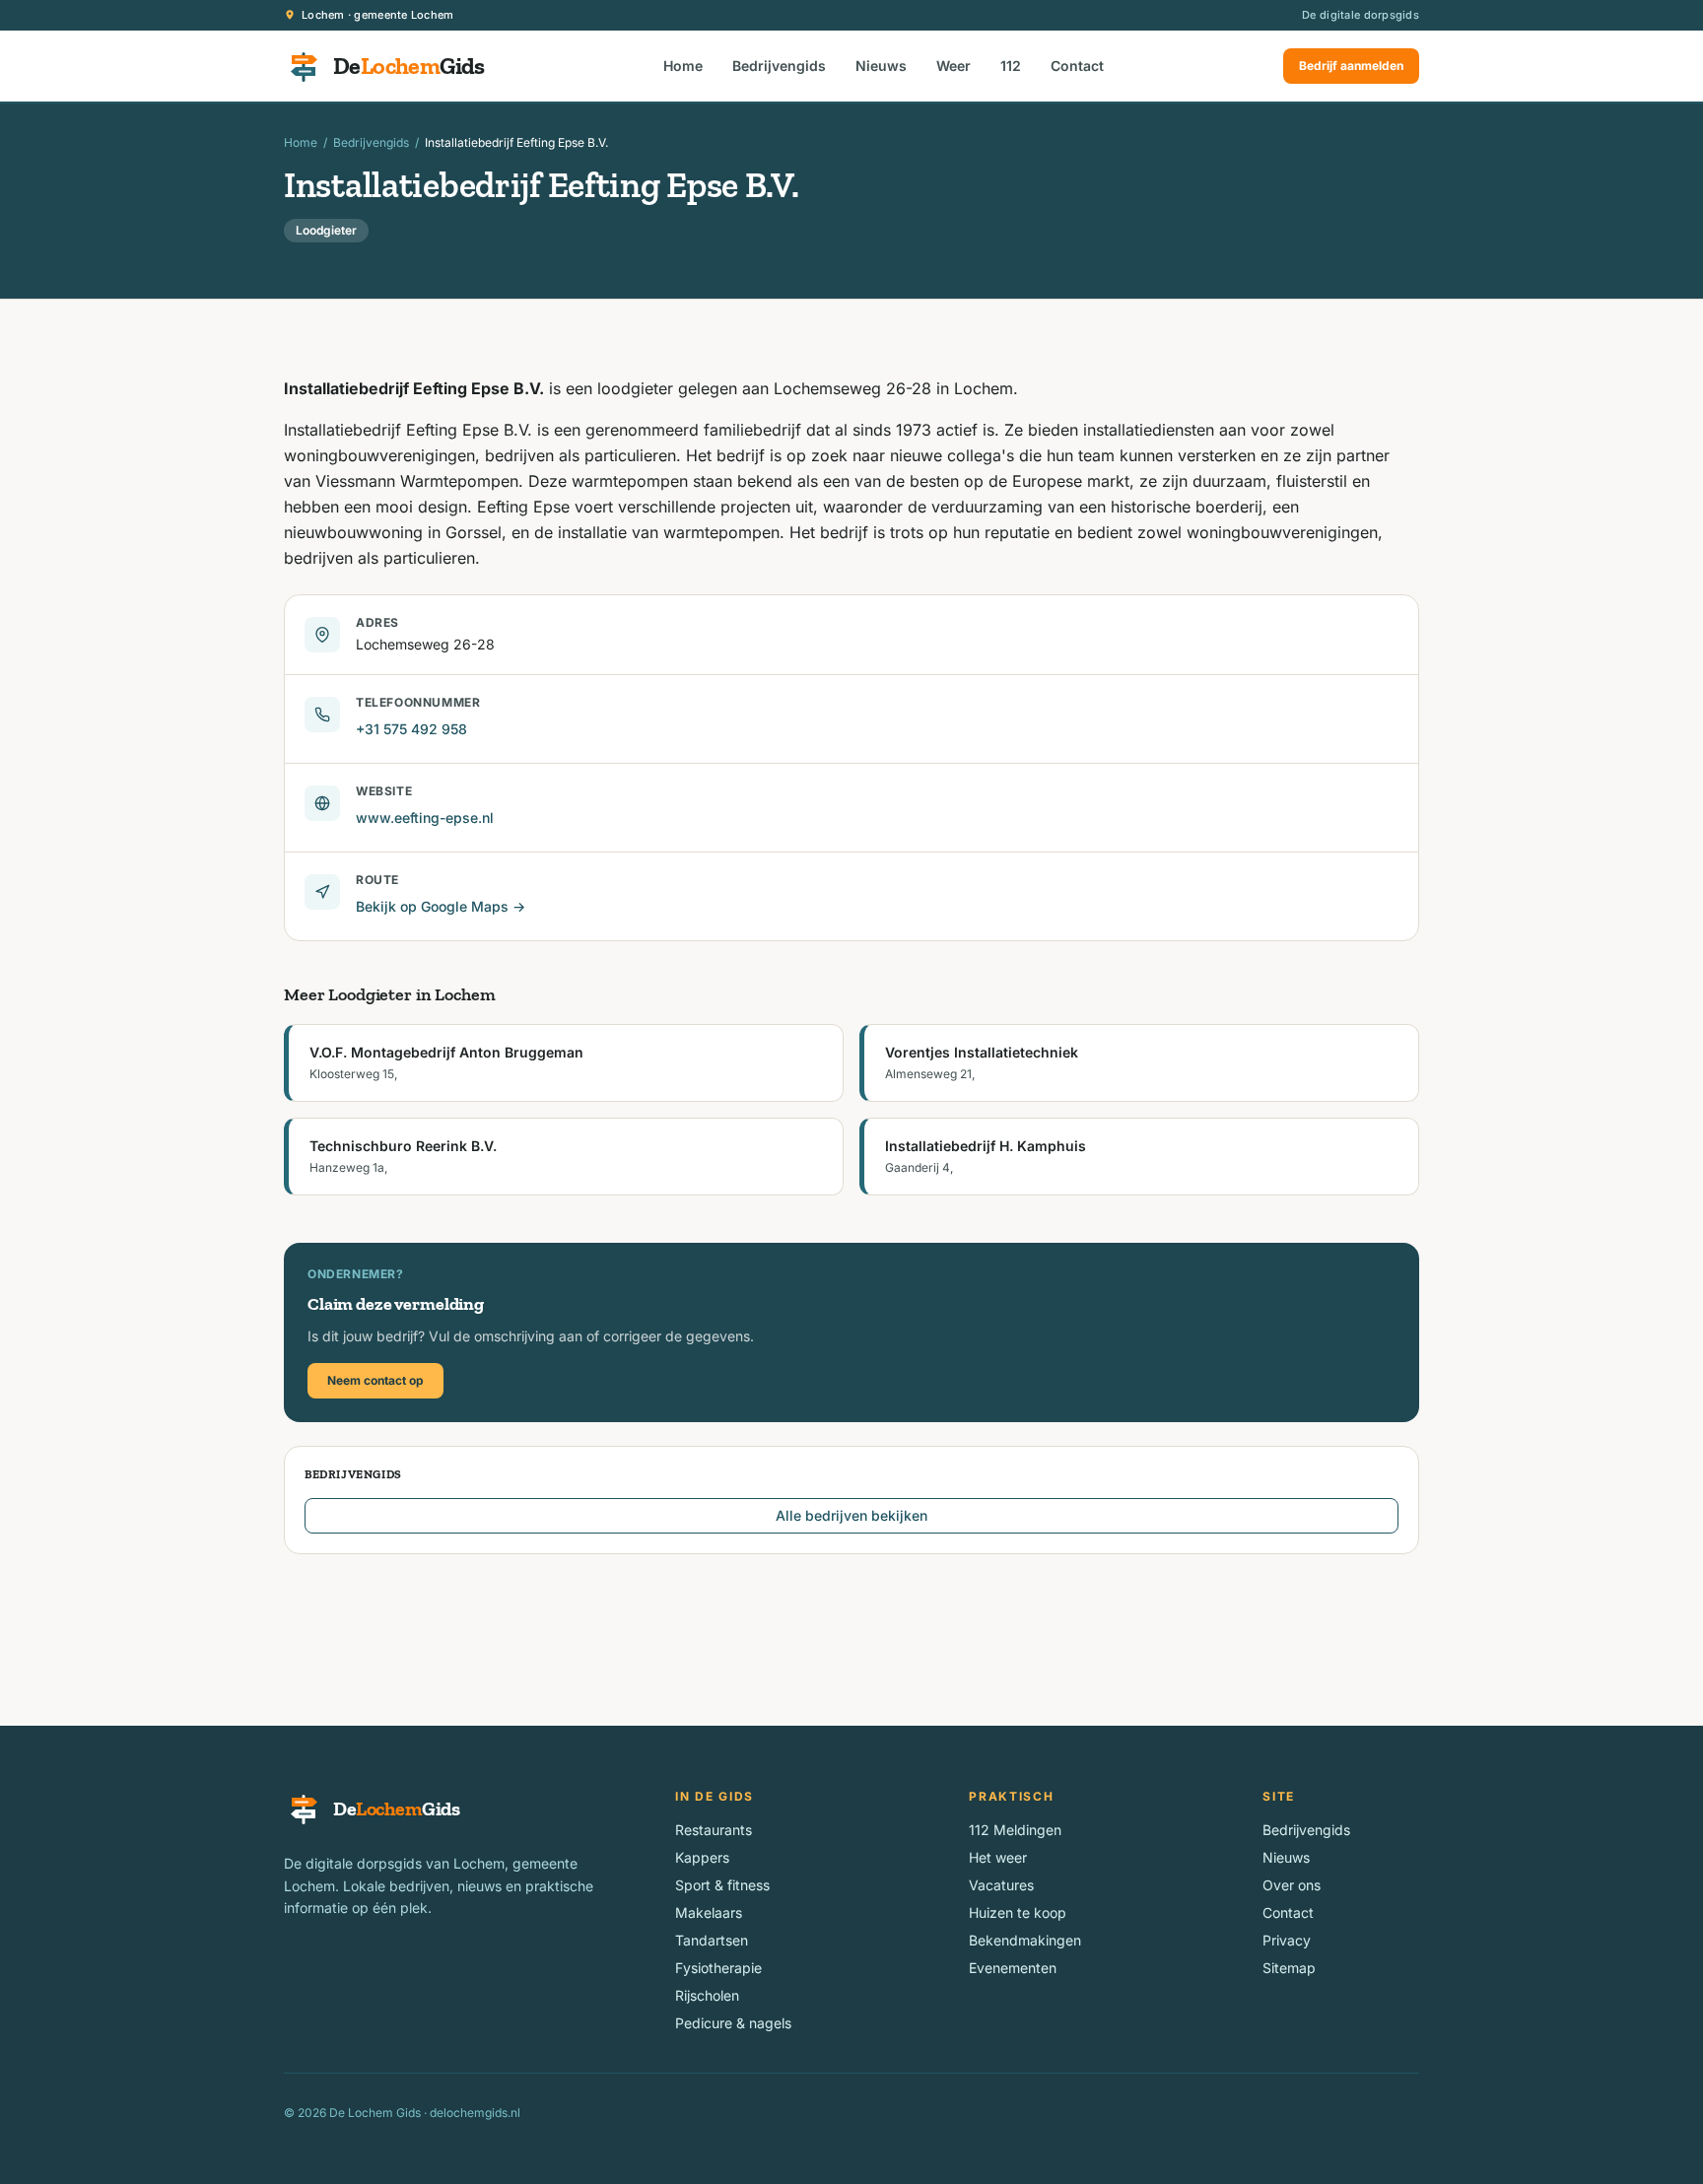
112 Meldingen (1015, 1830)
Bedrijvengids (779, 66)
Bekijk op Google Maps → (441, 906)
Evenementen (1013, 1968)
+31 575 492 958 (411, 729)
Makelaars (709, 1912)
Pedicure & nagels (733, 2023)
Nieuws (881, 66)
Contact (1077, 66)
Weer (954, 66)
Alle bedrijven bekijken (851, 1515)
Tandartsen (712, 1940)
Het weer (998, 1857)
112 (1011, 66)
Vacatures (1001, 1885)
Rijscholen (707, 1995)
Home (683, 66)
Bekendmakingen (1025, 1940)
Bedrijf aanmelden (1351, 66)
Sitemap (1289, 1968)
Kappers (702, 1857)
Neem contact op (375, 1380)
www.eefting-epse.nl (425, 818)
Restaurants (714, 1830)
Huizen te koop (1018, 1912)
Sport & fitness (722, 1885)
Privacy (1287, 1940)
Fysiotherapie (718, 1968)
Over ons (1292, 1885)
